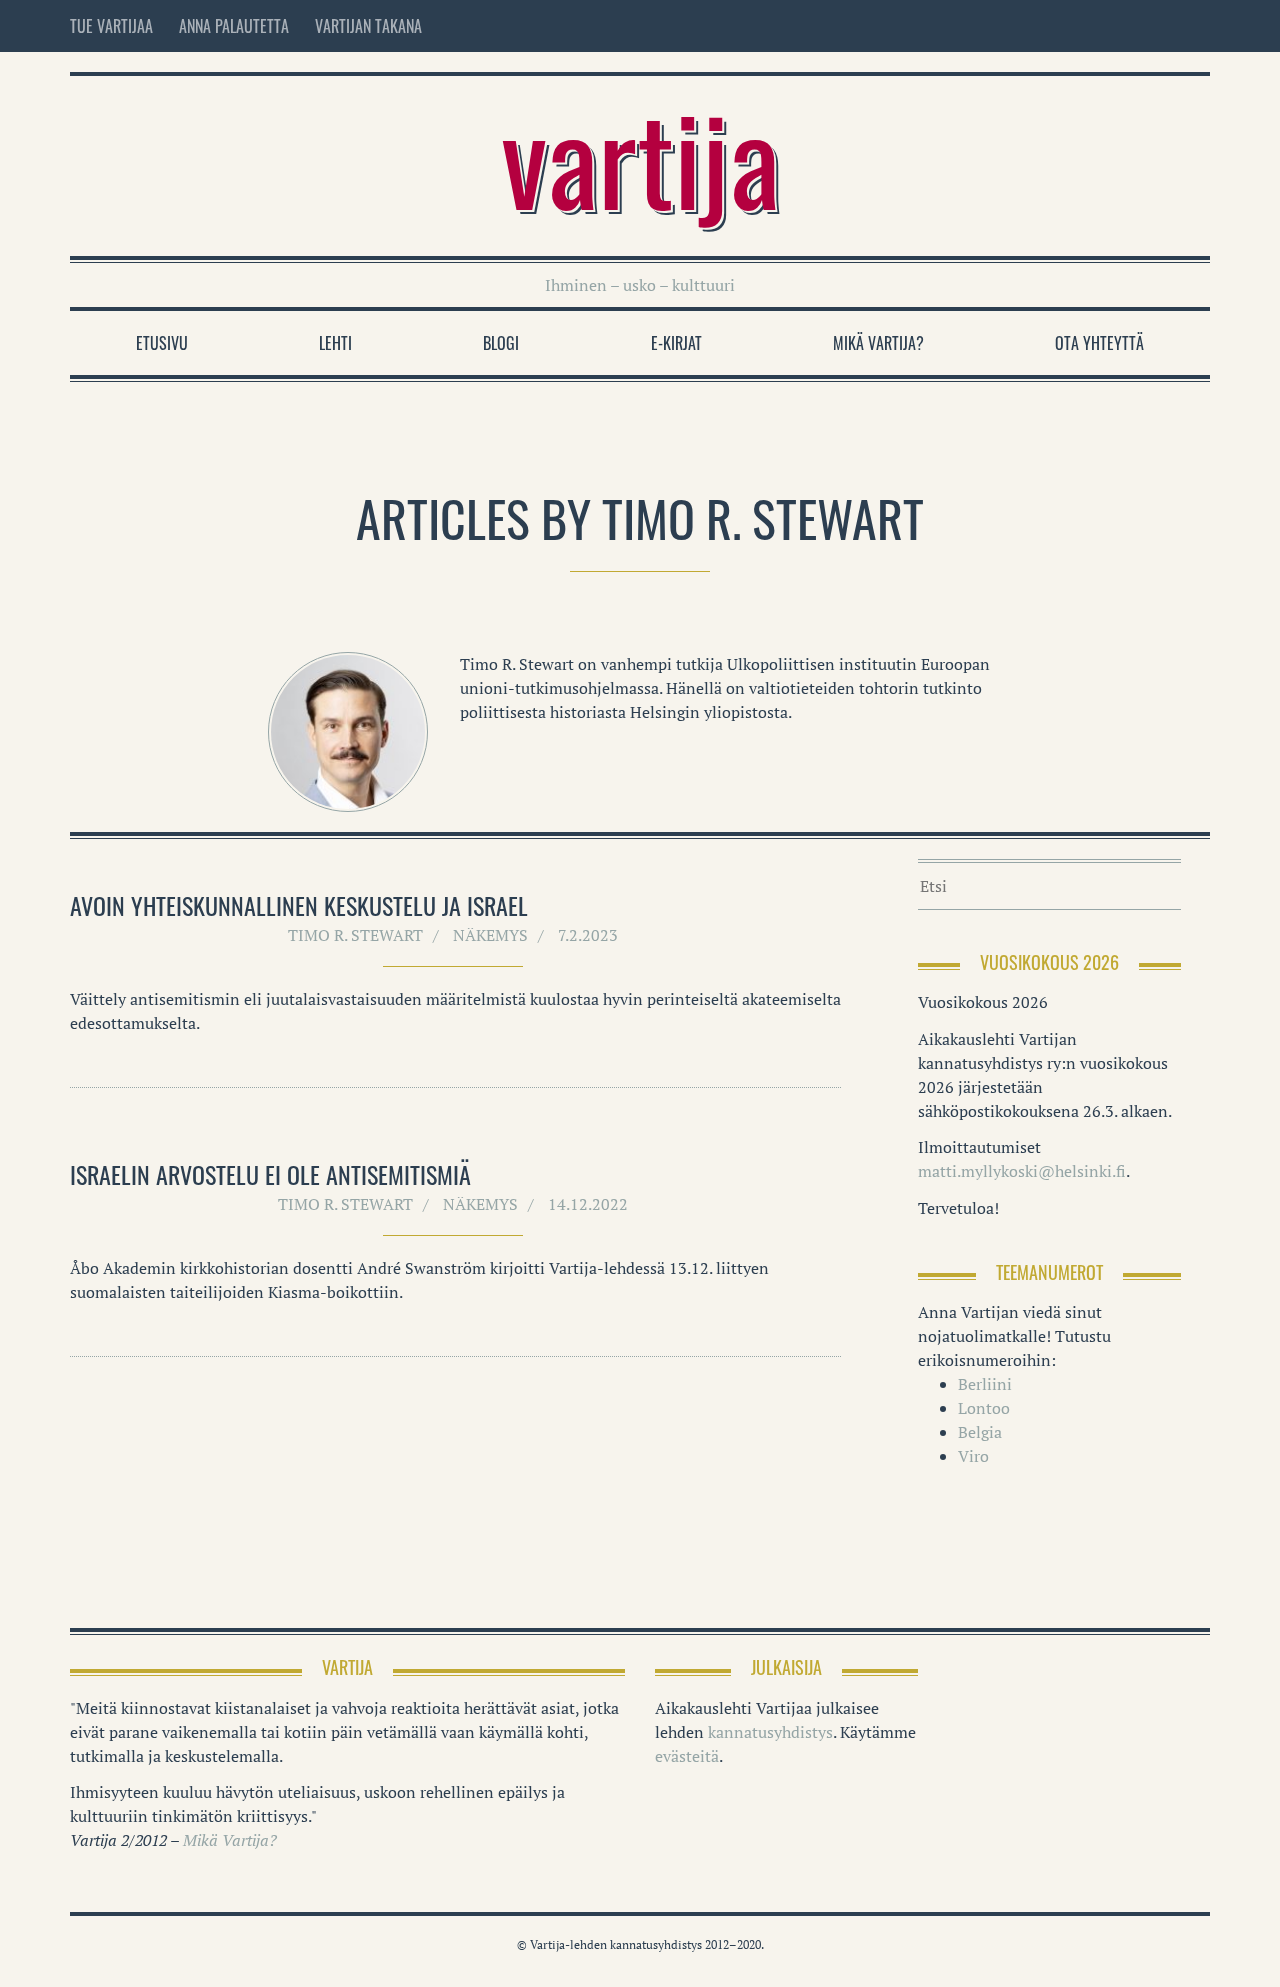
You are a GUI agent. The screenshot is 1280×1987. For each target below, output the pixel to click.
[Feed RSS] (1076, 26)
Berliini (985, 1384)
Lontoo (984, 1408)
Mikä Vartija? (878, 343)
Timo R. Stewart (355, 935)
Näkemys (490, 935)
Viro (973, 1456)
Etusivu (162, 343)
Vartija (640, 156)
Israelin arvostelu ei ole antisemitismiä (270, 1174)
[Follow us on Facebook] (1118, 26)
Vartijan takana (368, 26)
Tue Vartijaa (111, 26)
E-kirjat (676, 343)
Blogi (501, 343)
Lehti (335, 343)
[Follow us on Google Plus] (1196, 26)
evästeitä (687, 1756)
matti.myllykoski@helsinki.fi (1022, 1171)
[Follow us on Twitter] (1160, 26)
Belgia (980, 1432)
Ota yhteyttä (1099, 343)
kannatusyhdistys (770, 1732)
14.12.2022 (588, 1204)
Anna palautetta (234, 26)
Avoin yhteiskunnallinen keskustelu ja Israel (299, 905)
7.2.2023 (588, 935)
